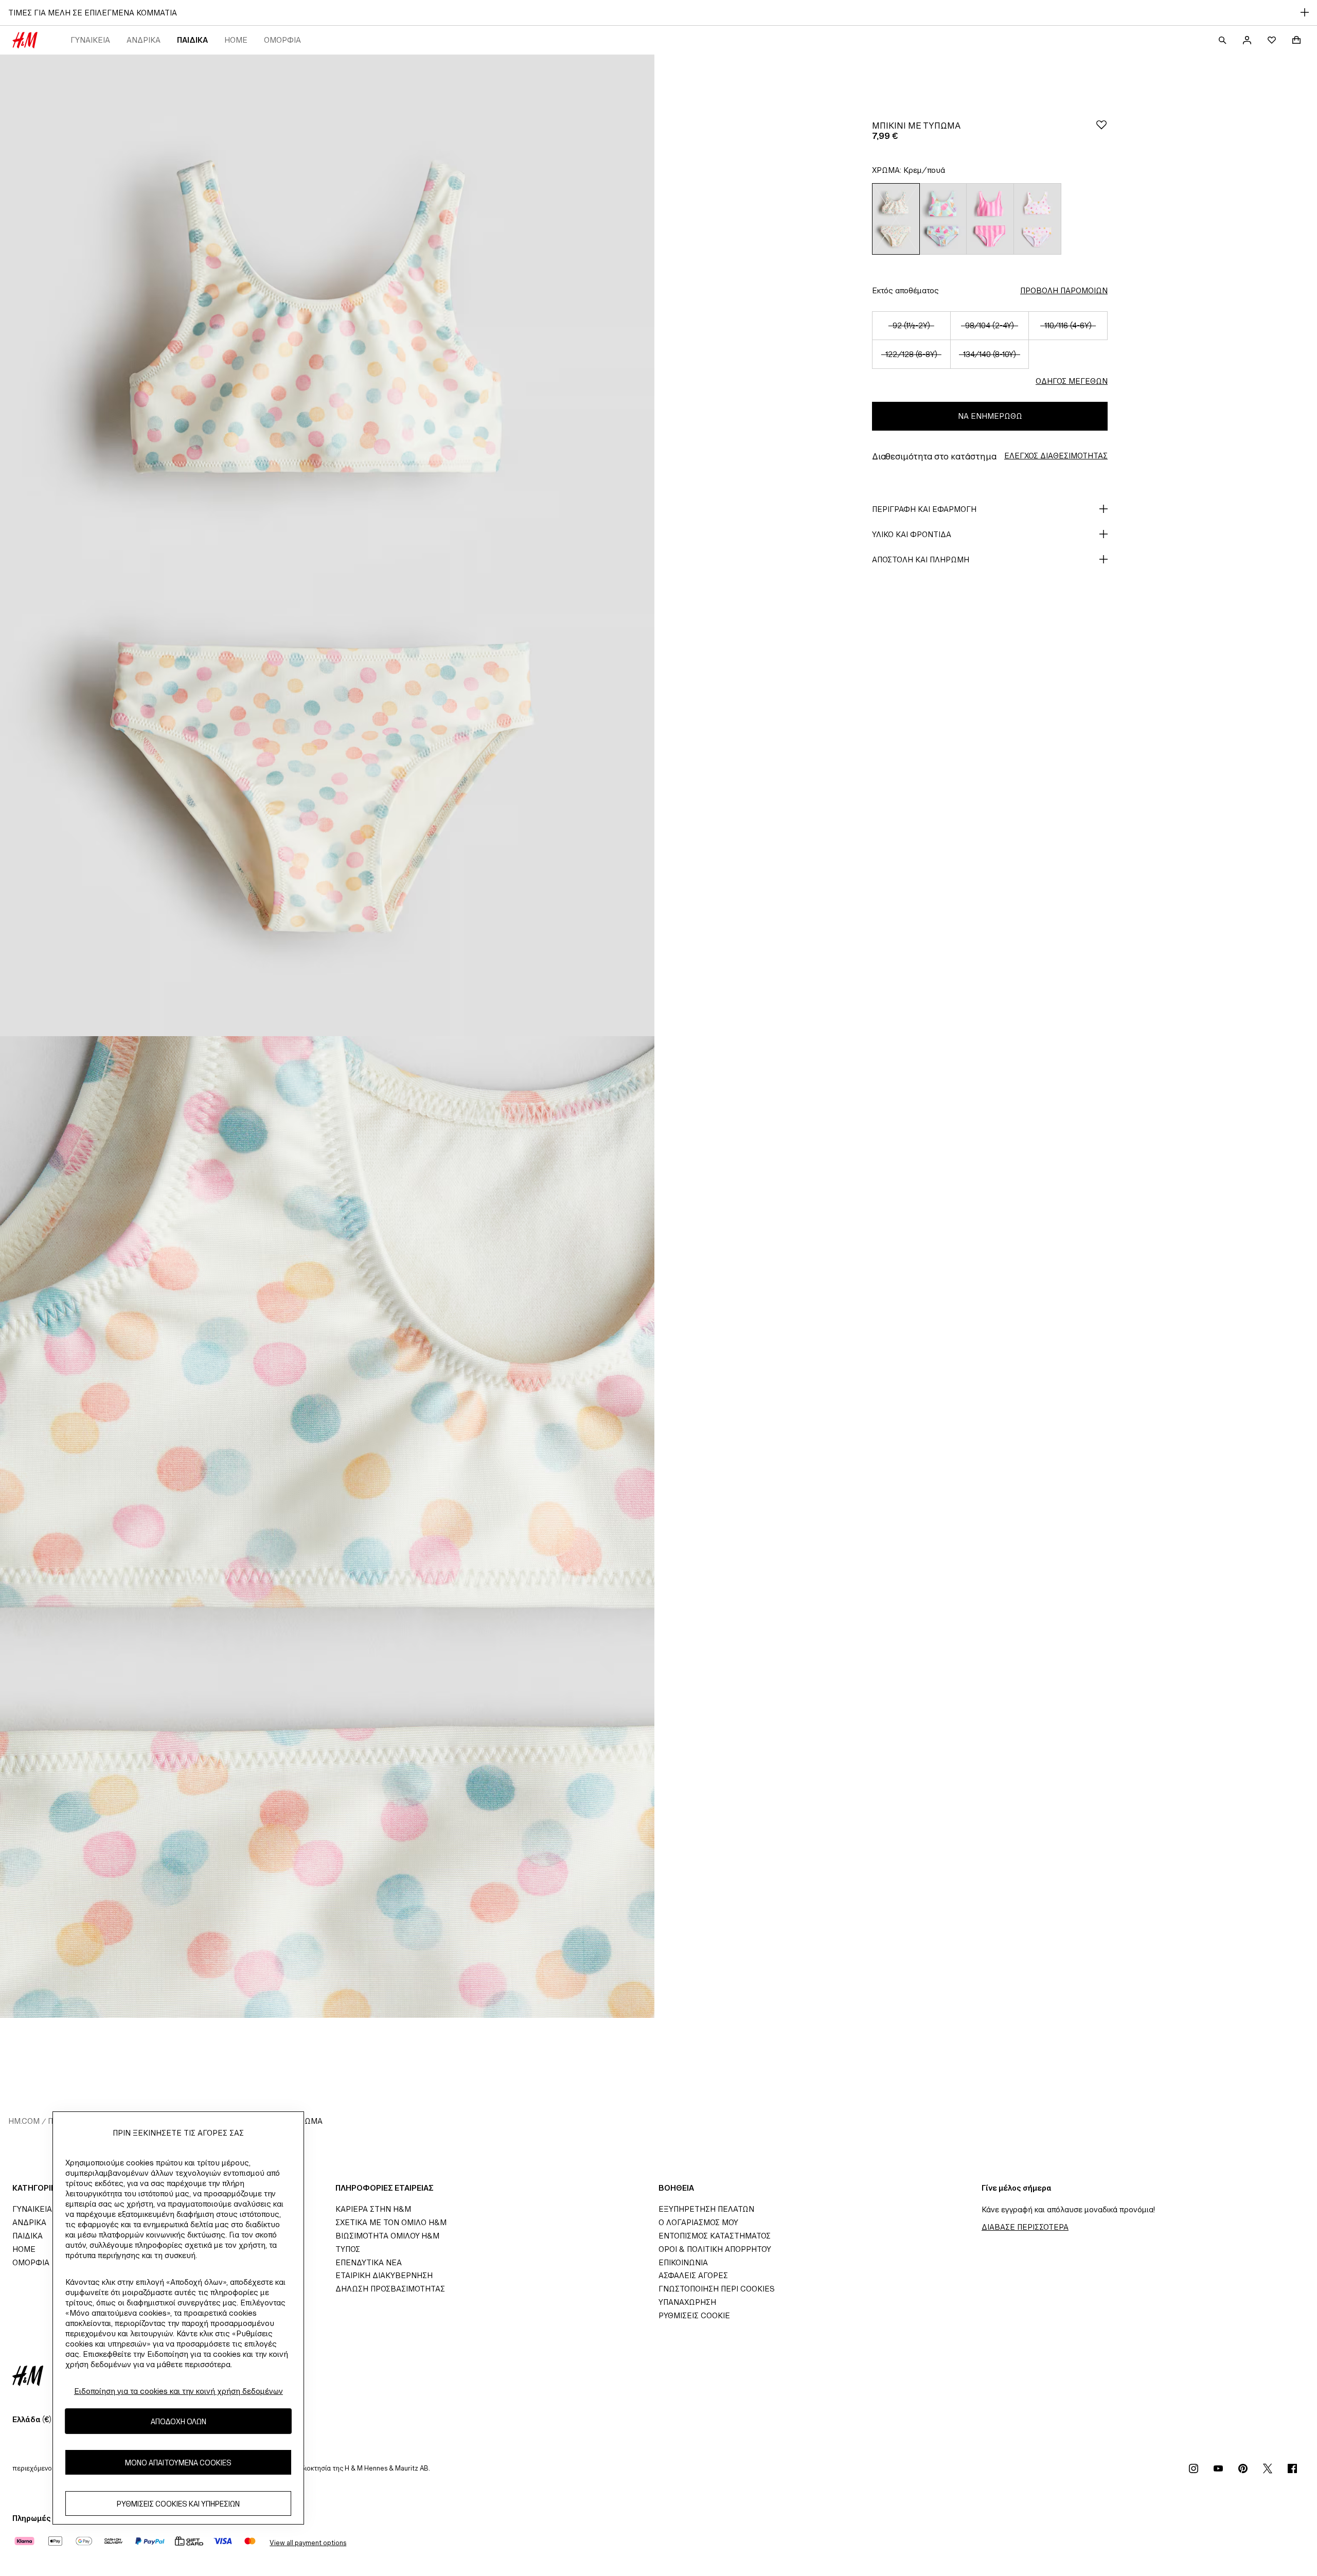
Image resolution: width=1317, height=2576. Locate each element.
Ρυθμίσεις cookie (694, 2315)
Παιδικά (192, 40)
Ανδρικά (144, 40)
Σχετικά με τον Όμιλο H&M (391, 2222)
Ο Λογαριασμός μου (698, 2222)
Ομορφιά (282, 40)
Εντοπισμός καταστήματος (715, 2236)
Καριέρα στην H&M (373, 2209)
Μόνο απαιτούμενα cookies (178, 2462)
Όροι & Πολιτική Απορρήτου (715, 2249)
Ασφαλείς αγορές (693, 2275)
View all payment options (308, 2543)
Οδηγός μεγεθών (1072, 381)
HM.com (24, 2121)
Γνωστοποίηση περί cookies (717, 2289)
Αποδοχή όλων (179, 2421)
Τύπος (348, 2249)
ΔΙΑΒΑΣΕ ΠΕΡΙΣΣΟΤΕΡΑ (1025, 2227)
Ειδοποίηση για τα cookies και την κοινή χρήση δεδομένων (179, 2391)
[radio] (896, 219)
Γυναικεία (90, 40)
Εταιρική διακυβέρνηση (384, 2275)
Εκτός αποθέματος (905, 290)
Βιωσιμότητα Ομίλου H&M (387, 2236)
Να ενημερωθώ (990, 416)
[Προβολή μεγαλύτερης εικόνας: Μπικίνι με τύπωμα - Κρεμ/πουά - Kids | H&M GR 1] (327, 545)
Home (236, 40)
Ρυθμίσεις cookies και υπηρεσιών (178, 2503)
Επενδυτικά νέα (369, 2262)
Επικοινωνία (683, 2262)
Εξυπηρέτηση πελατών (706, 2209)
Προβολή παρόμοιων (1064, 290)
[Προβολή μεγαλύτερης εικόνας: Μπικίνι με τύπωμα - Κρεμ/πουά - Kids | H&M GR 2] (327, 1527)
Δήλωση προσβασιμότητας (390, 2289)
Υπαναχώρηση (687, 2302)
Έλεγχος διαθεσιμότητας (1056, 456)
